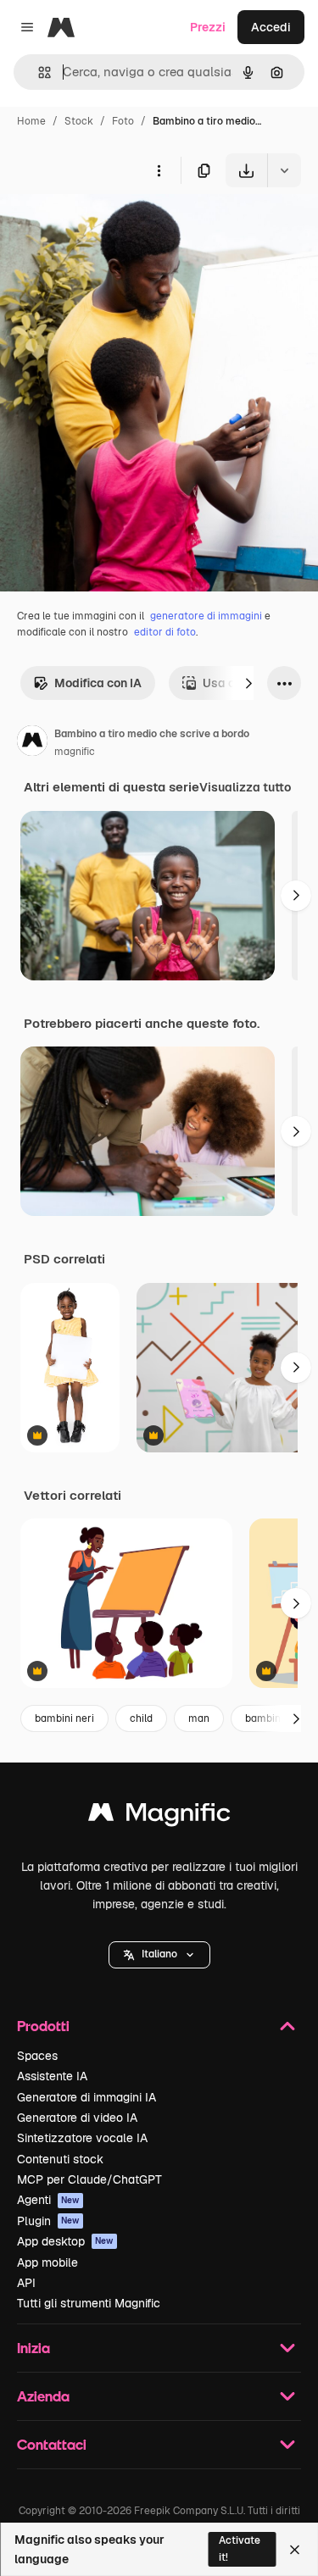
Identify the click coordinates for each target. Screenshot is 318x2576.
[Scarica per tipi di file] (284, 170)
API (26, 2283)
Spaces (37, 2056)
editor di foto (165, 632)
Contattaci (52, 2444)
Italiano (159, 1954)
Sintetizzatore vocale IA (82, 2138)
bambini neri (64, 1718)
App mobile (47, 2262)
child (141, 1718)
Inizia (33, 2348)
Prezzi (208, 27)
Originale (112, 227)
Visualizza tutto (245, 787)
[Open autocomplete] (38, 72)
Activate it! (240, 2548)
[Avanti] (248, 683)
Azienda (43, 2396)
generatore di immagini (206, 616)
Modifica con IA (98, 683)
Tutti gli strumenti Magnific (89, 2303)
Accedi (271, 27)
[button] (159, 1955)
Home (31, 121)
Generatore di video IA (77, 2118)
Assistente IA (52, 2076)
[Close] (295, 2550)
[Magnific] (159, 1816)
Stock (79, 121)
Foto (123, 121)
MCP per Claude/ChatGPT (89, 2179)
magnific (75, 752)
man (199, 1718)
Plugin (48, 2221)
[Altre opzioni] (159, 170)
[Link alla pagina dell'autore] (32, 743)
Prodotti (43, 2026)
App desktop (65, 2241)
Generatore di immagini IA (86, 2097)
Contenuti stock (60, 2159)
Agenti (48, 2200)
